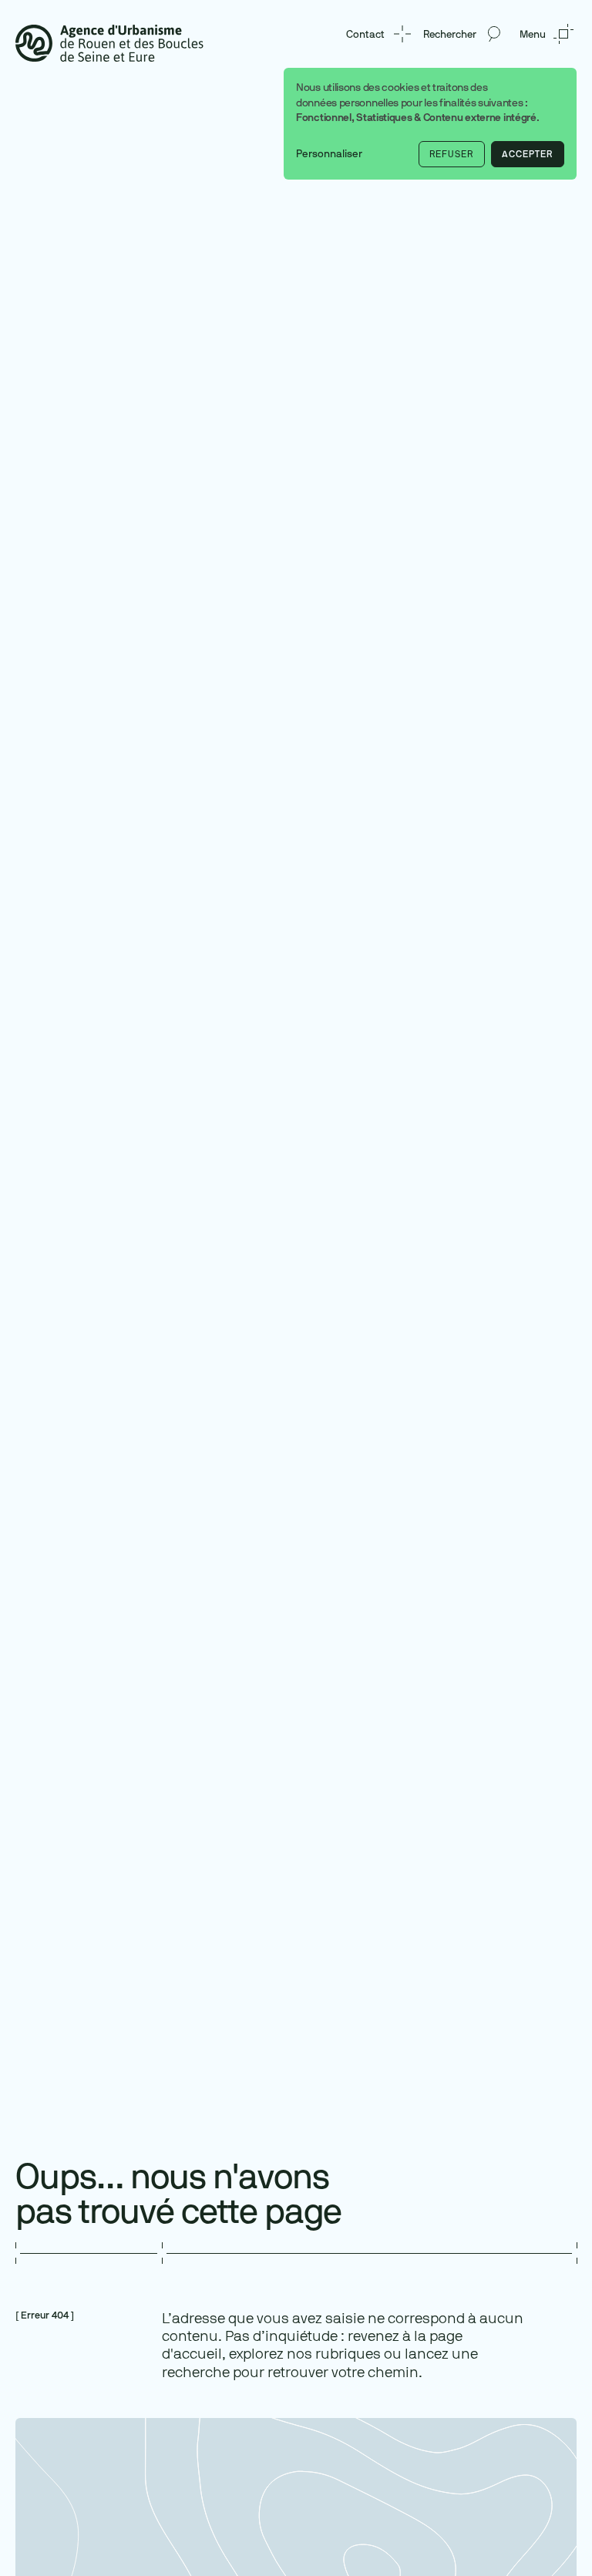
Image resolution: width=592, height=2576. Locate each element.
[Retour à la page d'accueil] (109, 42)
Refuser (451, 154)
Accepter (527, 154)
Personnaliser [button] (329, 154)
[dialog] (430, 124)
